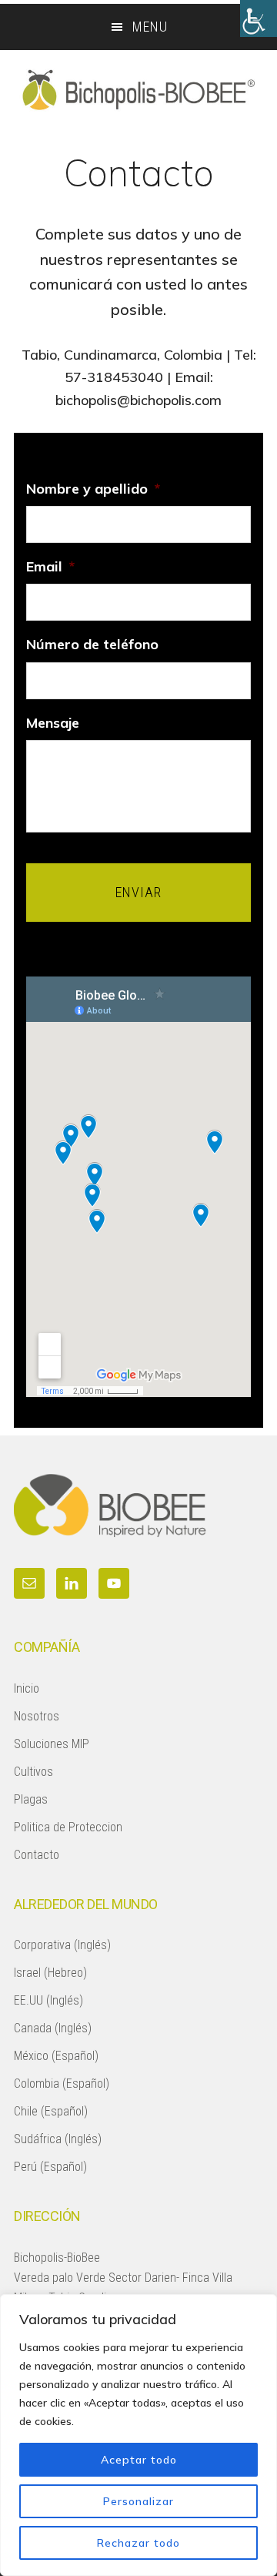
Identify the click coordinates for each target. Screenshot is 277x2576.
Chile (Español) (51, 2111)
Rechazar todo (138, 2543)
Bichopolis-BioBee (138, 89)
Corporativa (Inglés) (62, 1945)
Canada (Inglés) (53, 2028)
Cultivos (33, 1772)
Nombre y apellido (93, 489)
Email (50, 566)
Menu (150, 27)
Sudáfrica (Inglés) (58, 2139)
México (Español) (56, 2056)
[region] (138, 2435)
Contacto (37, 1855)
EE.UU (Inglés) (48, 2000)
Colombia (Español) (62, 2084)
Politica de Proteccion (68, 1827)
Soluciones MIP (52, 1744)
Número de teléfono (92, 644)
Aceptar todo (139, 2460)
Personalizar (138, 2501)
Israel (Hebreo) (50, 1973)
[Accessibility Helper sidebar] (259, 18)
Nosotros (37, 1716)
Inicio (27, 1688)
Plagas (31, 1799)
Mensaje (53, 723)
